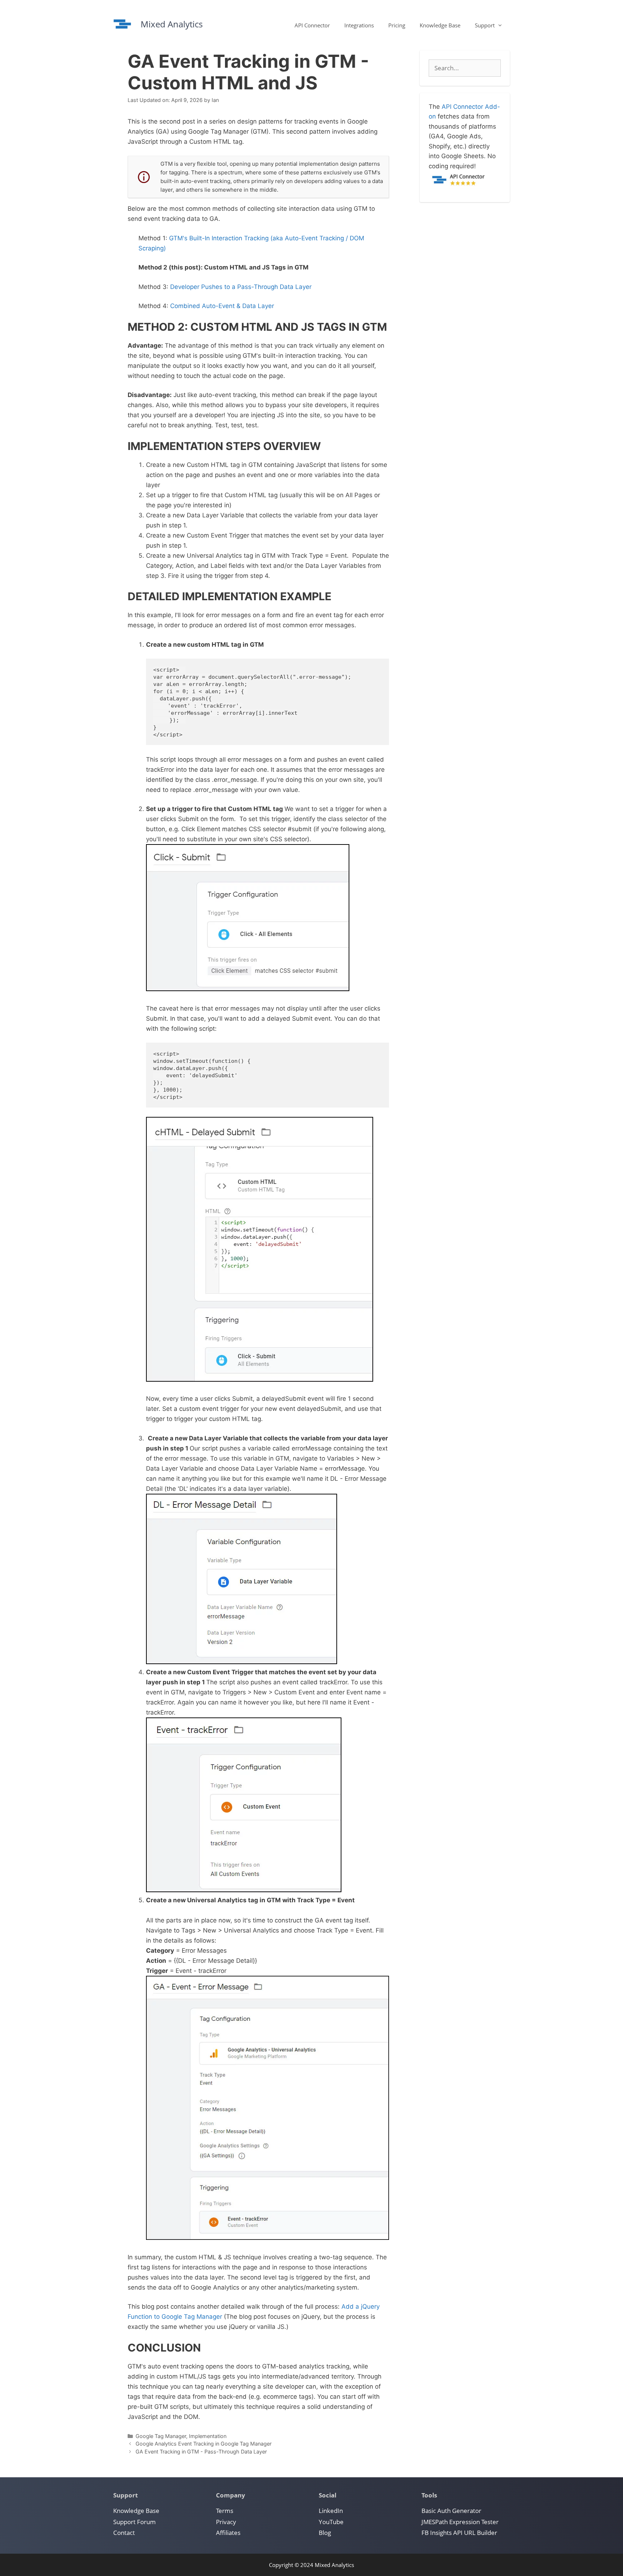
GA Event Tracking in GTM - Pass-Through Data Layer (201, 2452)
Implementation (208, 2436)
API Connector (312, 25)
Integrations (359, 25)
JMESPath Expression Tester (460, 2522)
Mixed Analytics (172, 24)
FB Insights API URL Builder (459, 2533)
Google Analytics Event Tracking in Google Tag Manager (204, 2444)
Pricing (397, 25)
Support (485, 25)
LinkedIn (331, 2511)
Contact (124, 2533)
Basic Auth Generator (451, 2511)
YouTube (331, 2522)
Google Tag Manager (161, 2436)
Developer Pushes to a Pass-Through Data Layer (241, 287)
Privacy (226, 2522)
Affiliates (228, 2533)
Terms (225, 2511)
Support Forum (134, 2522)
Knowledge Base (440, 25)
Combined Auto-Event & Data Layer (222, 306)
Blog (325, 2533)
